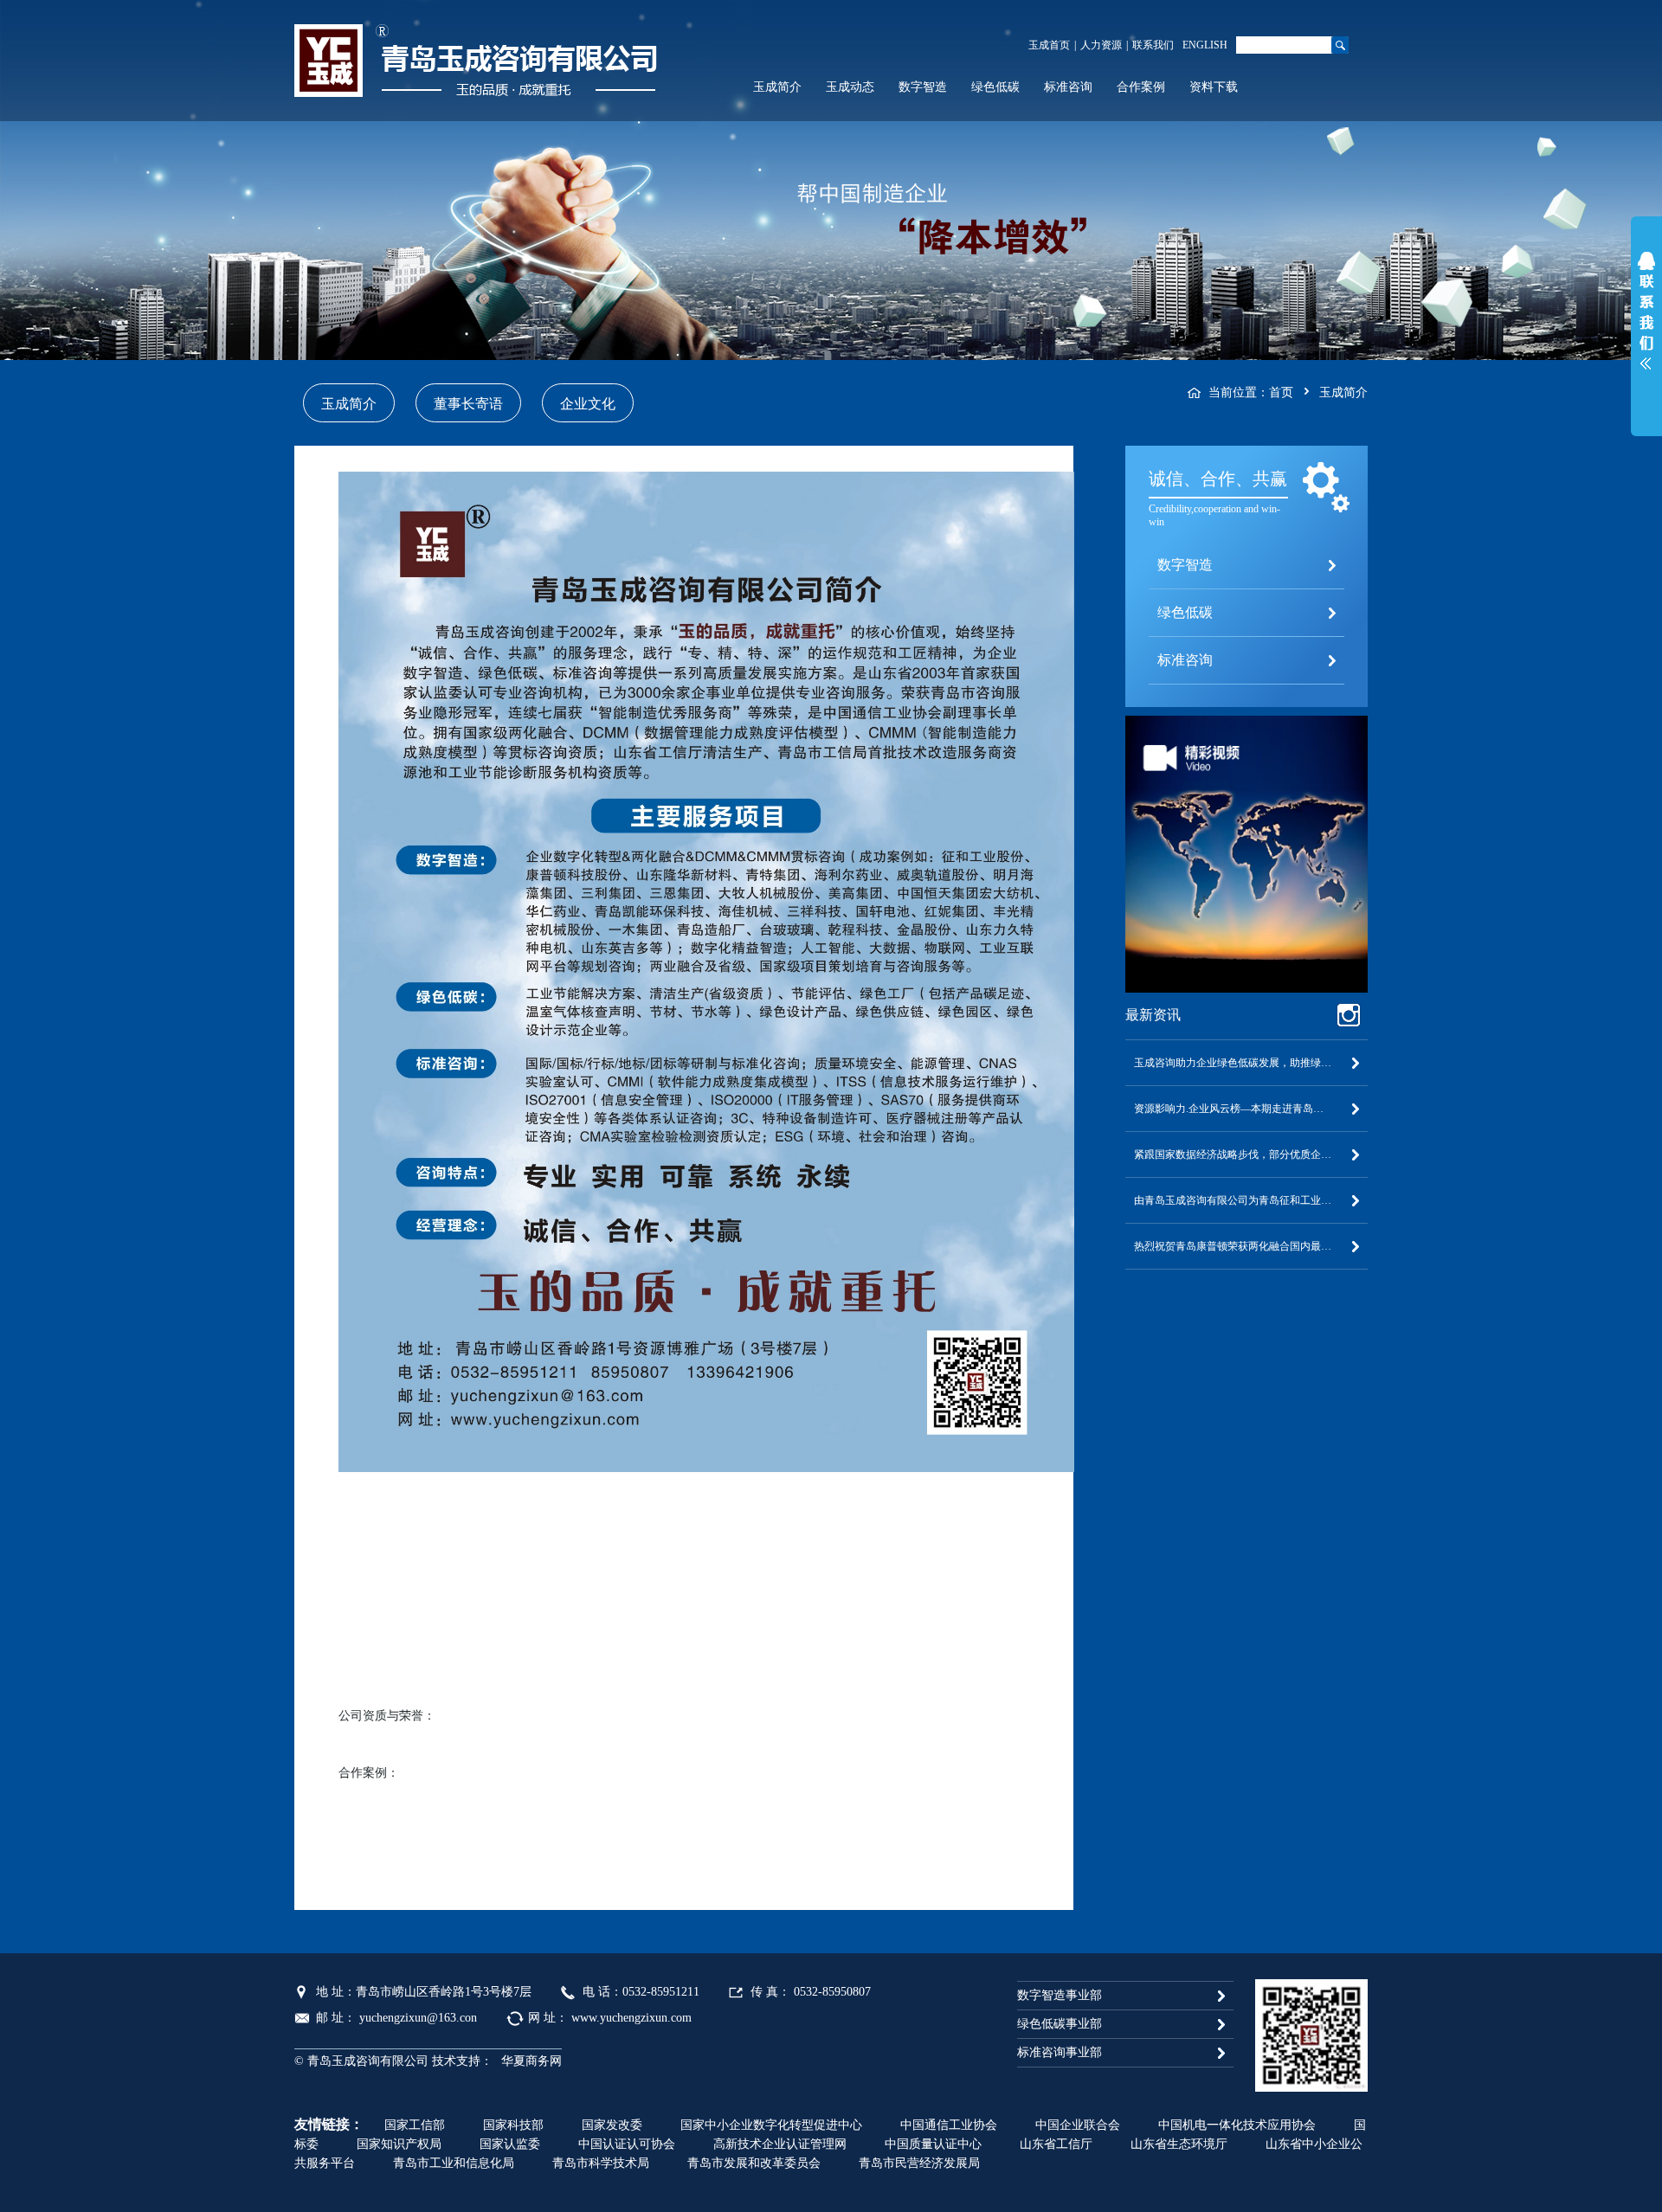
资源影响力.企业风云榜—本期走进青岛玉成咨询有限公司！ (1246, 1109)
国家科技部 (513, 2125)
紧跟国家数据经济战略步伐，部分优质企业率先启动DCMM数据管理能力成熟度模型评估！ (1246, 1154)
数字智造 (923, 87)
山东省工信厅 (1056, 2144)
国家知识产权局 (399, 2144)
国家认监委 (510, 2144)
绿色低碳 (995, 87)
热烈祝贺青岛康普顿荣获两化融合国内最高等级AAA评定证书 (1246, 1246)
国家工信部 (415, 2125)
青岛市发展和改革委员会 (754, 2163)
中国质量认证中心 (933, 2144)
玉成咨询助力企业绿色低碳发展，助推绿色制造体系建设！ (1246, 1063)
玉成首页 (1049, 45)
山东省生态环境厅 (1179, 2144)
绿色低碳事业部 (1060, 2024)
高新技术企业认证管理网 (780, 2144)
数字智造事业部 (1060, 1995)
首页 (1281, 392)
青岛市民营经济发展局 (919, 2163)
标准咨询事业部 (1060, 2052)
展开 (1646, 315)
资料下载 (1214, 87)
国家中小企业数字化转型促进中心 (771, 2125)
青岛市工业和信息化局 (454, 2163)
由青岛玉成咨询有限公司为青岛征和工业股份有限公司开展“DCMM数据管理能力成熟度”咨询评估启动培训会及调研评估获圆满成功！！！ (1246, 1200)
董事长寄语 (468, 404)
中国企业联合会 (1078, 2125)
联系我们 (1153, 45)
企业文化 (588, 404)
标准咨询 (1068, 87)
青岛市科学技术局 (601, 2163)
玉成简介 (777, 87)
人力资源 (1101, 45)
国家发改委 (612, 2125)
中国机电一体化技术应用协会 (1237, 2125)
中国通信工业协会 (949, 2125)
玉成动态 (850, 87)
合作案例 (1141, 87)
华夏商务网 (531, 2061)
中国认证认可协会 (627, 2144)
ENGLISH (1205, 45)
